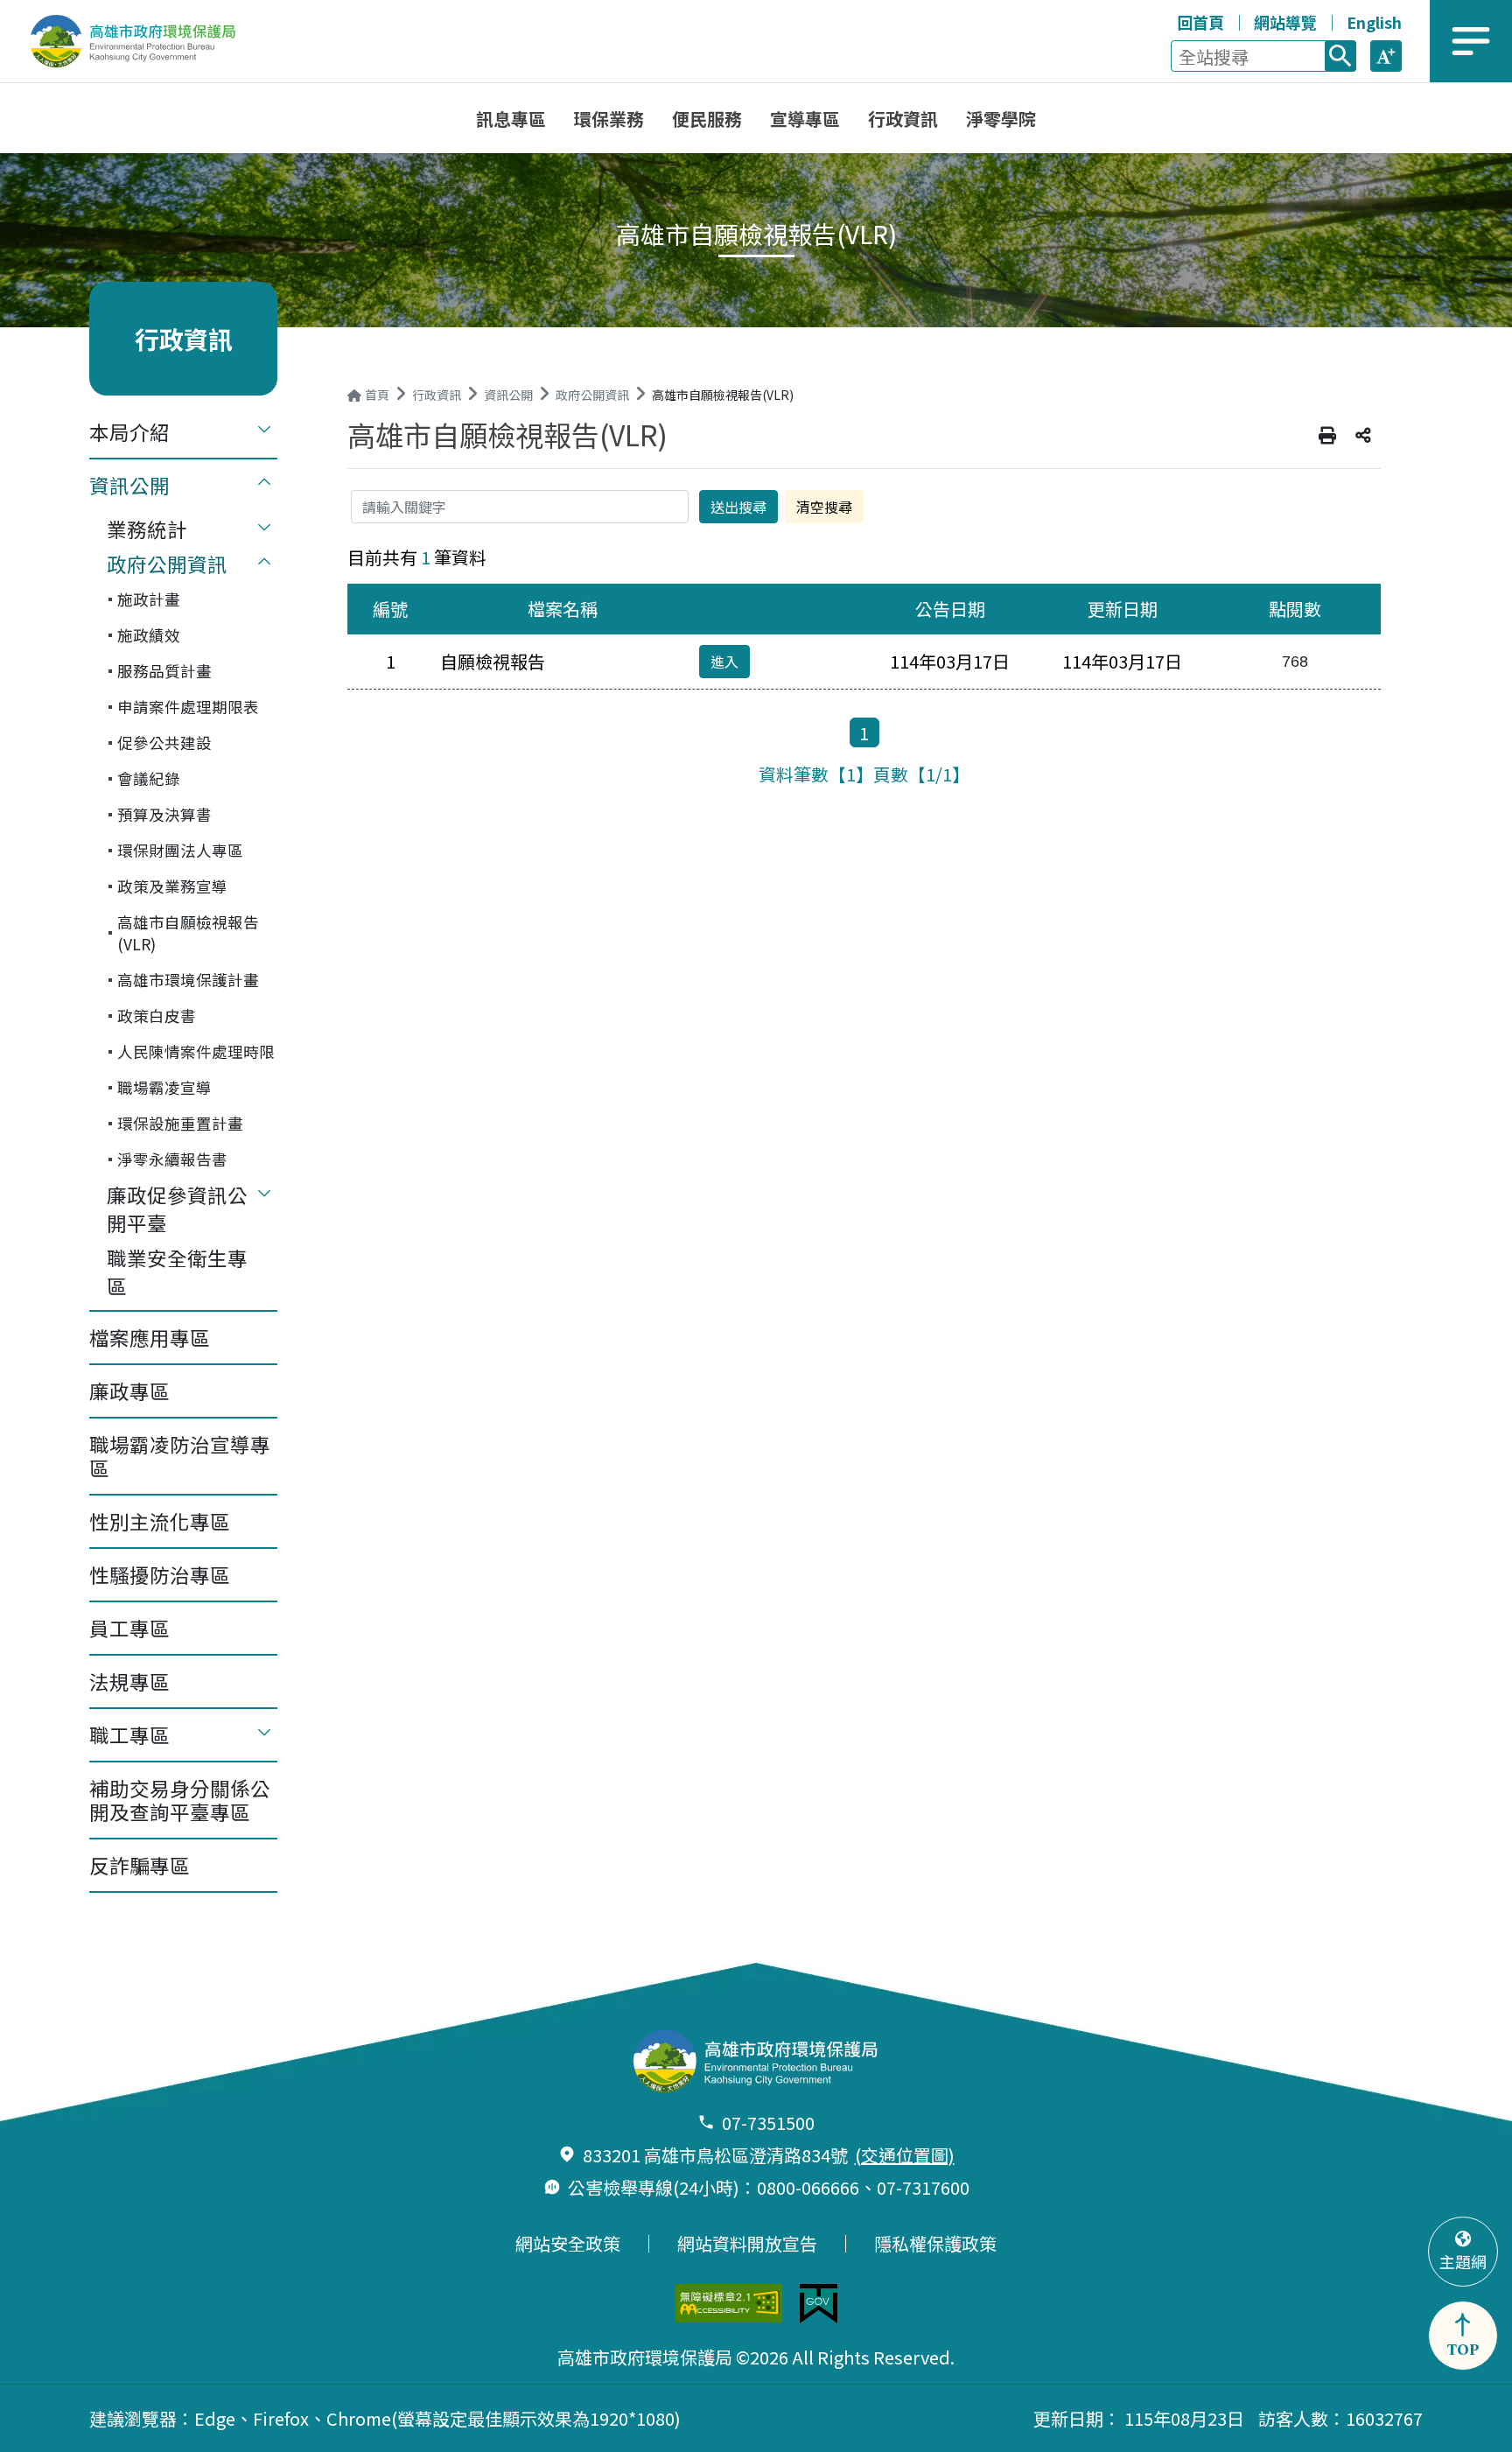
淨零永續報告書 (172, 1159)
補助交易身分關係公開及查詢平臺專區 (180, 1800)
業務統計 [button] (147, 529)
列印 (1327, 436)
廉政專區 (129, 1391)
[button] (1386, 56)
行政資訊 (437, 395)
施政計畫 (149, 599)
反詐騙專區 (140, 1865)
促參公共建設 (164, 743)
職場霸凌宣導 (164, 1087)
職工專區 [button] (129, 1734)
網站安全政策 (568, 2244)
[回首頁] (145, 41)
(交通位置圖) (905, 2155)
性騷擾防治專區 (160, 1574)
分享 (1363, 436)
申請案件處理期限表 (188, 707)
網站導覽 (1285, 22)
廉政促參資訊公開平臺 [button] (177, 1208)
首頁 (377, 395)
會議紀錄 (149, 778)
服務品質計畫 (164, 671)
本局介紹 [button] (129, 431)
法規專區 (129, 1681)
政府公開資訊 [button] (167, 564)
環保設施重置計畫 (180, 1123)
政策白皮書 (157, 1016)
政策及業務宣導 (172, 886)
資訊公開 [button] (129, 485)
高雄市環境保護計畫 (188, 980)
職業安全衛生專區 (177, 1272)
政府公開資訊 (592, 395)
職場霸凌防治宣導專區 (180, 1456)
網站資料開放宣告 (747, 2244)
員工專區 (129, 1628)
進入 (724, 662)
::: (1160, 19)
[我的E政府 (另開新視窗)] (819, 2304)
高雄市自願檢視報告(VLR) (188, 933)
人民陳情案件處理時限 (196, 1051)
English (1374, 22)
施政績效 (149, 635)
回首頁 (1200, 22)
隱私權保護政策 (935, 2244)
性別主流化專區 (160, 1521)
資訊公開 (508, 395)
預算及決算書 (164, 814)
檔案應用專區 (150, 1337)
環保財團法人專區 (180, 850)
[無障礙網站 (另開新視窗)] (729, 2303)
